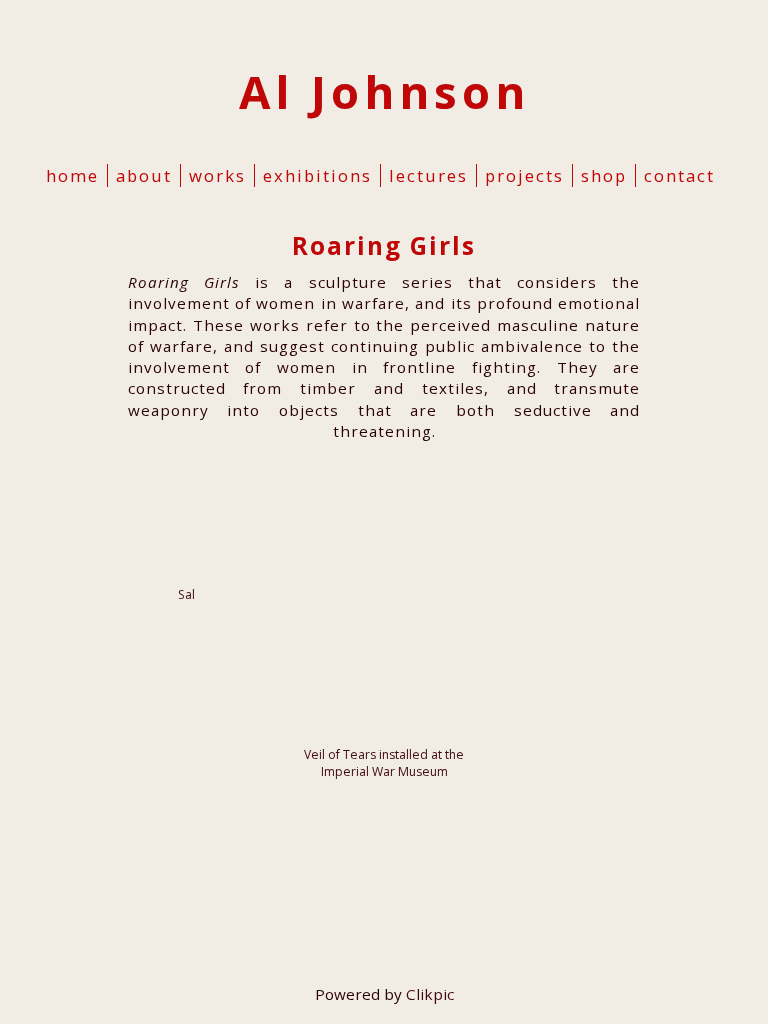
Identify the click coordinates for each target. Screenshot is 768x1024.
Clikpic (430, 994)
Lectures (428, 175)
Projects (524, 175)
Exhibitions (317, 175)
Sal (186, 594)
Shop (604, 175)
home (72, 175)
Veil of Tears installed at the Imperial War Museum (384, 763)
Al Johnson (384, 91)
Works (217, 175)
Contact (679, 175)
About (144, 175)
